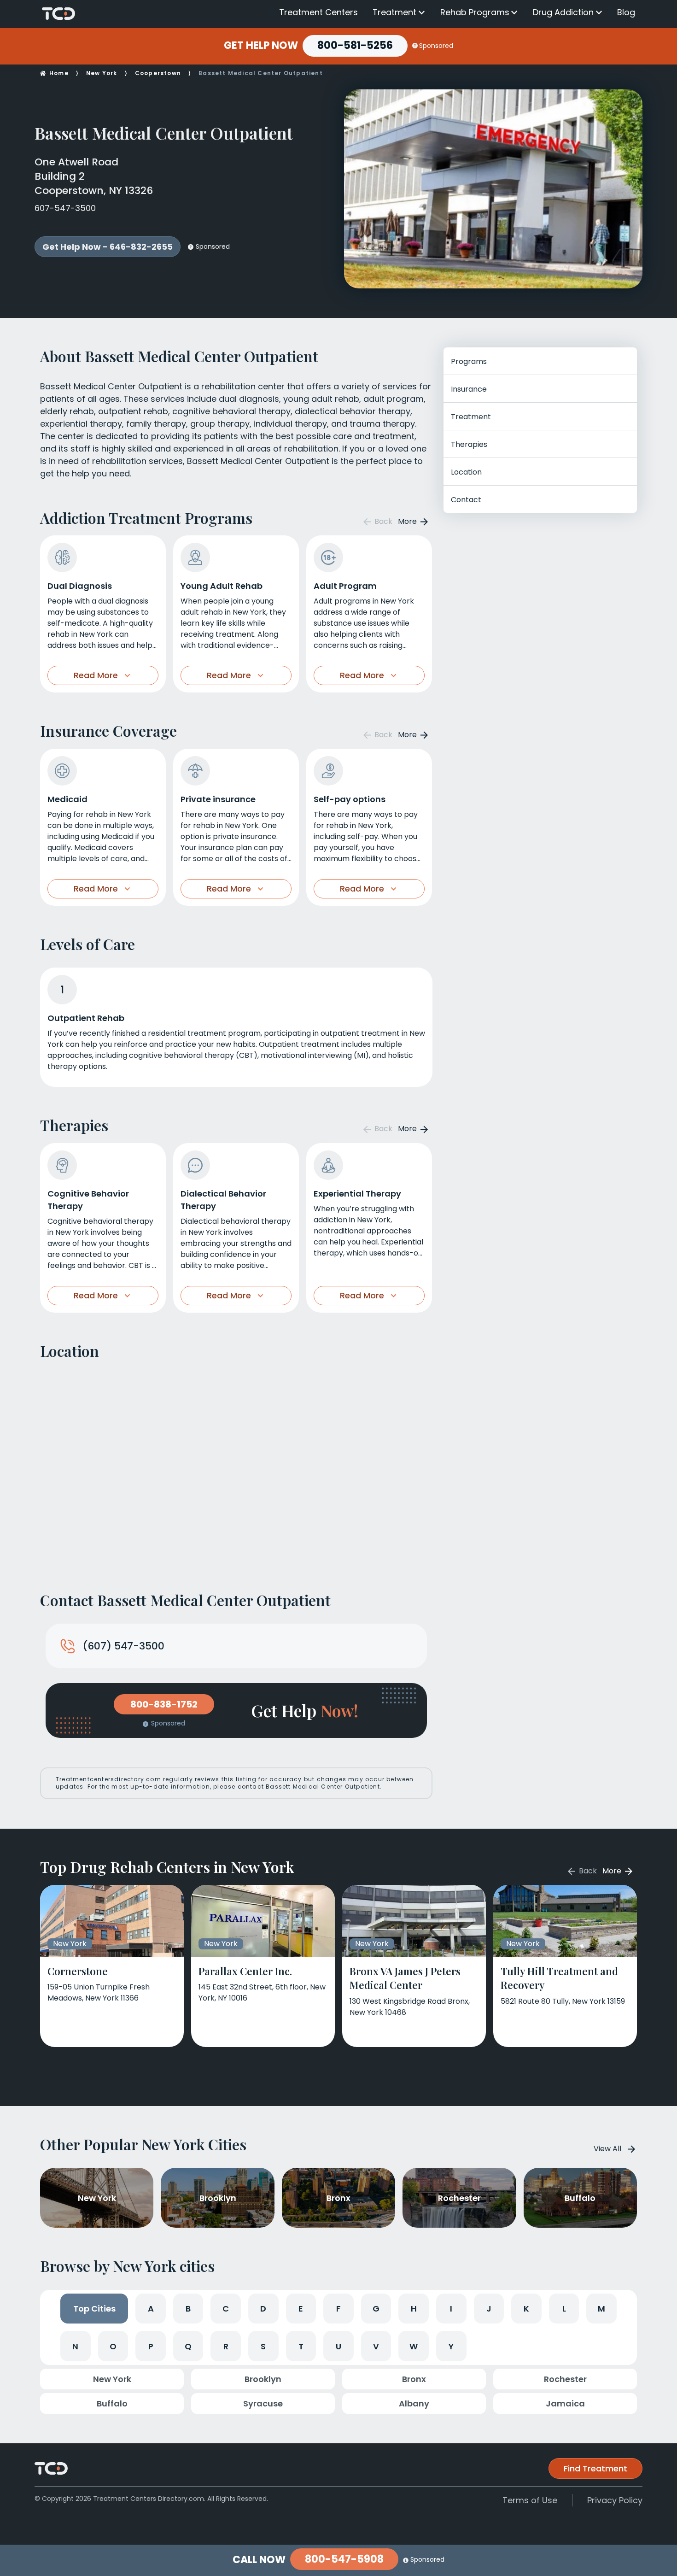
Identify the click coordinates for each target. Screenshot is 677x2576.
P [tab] (151, 2346)
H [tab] (414, 2309)
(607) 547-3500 (123, 1646)
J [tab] (489, 2309)
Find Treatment (595, 2468)
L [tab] (564, 2309)
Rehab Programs (475, 12)
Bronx (414, 2379)
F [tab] (338, 2309)
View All (607, 2149)
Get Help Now (261, 46)
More (408, 521)
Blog (626, 12)
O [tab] (113, 2346)
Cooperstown (158, 73)
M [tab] (601, 2309)
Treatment (394, 12)
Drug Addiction (563, 12)
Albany (414, 2403)
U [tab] (338, 2346)
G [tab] (376, 2309)
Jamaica (565, 2403)
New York (102, 73)
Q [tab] (188, 2346)
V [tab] (376, 2346)
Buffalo (112, 2403)
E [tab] (301, 2309)
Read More (96, 675)
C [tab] (226, 2309)
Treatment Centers (318, 12)
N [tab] (75, 2346)
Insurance (469, 389)
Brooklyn (263, 2379)
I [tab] (451, 2309)
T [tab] (301, 2346)
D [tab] (263, 2309)
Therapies (469, 444)
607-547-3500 (65, 208)
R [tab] (226, 2346)
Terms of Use (530, 2500)
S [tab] (263, 2346)
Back (382, 521)
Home (59, 73)
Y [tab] (451, 2346)
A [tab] (151, 2309)
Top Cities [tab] (94, 2309)
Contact (466, 500)
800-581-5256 (355, 45)
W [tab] (414, 2346)
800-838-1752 (164, 1704)
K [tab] (526, 2309)
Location (466, 472)
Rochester (565, 2379)
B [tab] (188, 2309)
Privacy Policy (615, 2500)
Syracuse (263, 2403)
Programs (469, 361)
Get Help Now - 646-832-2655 (108, 247)
